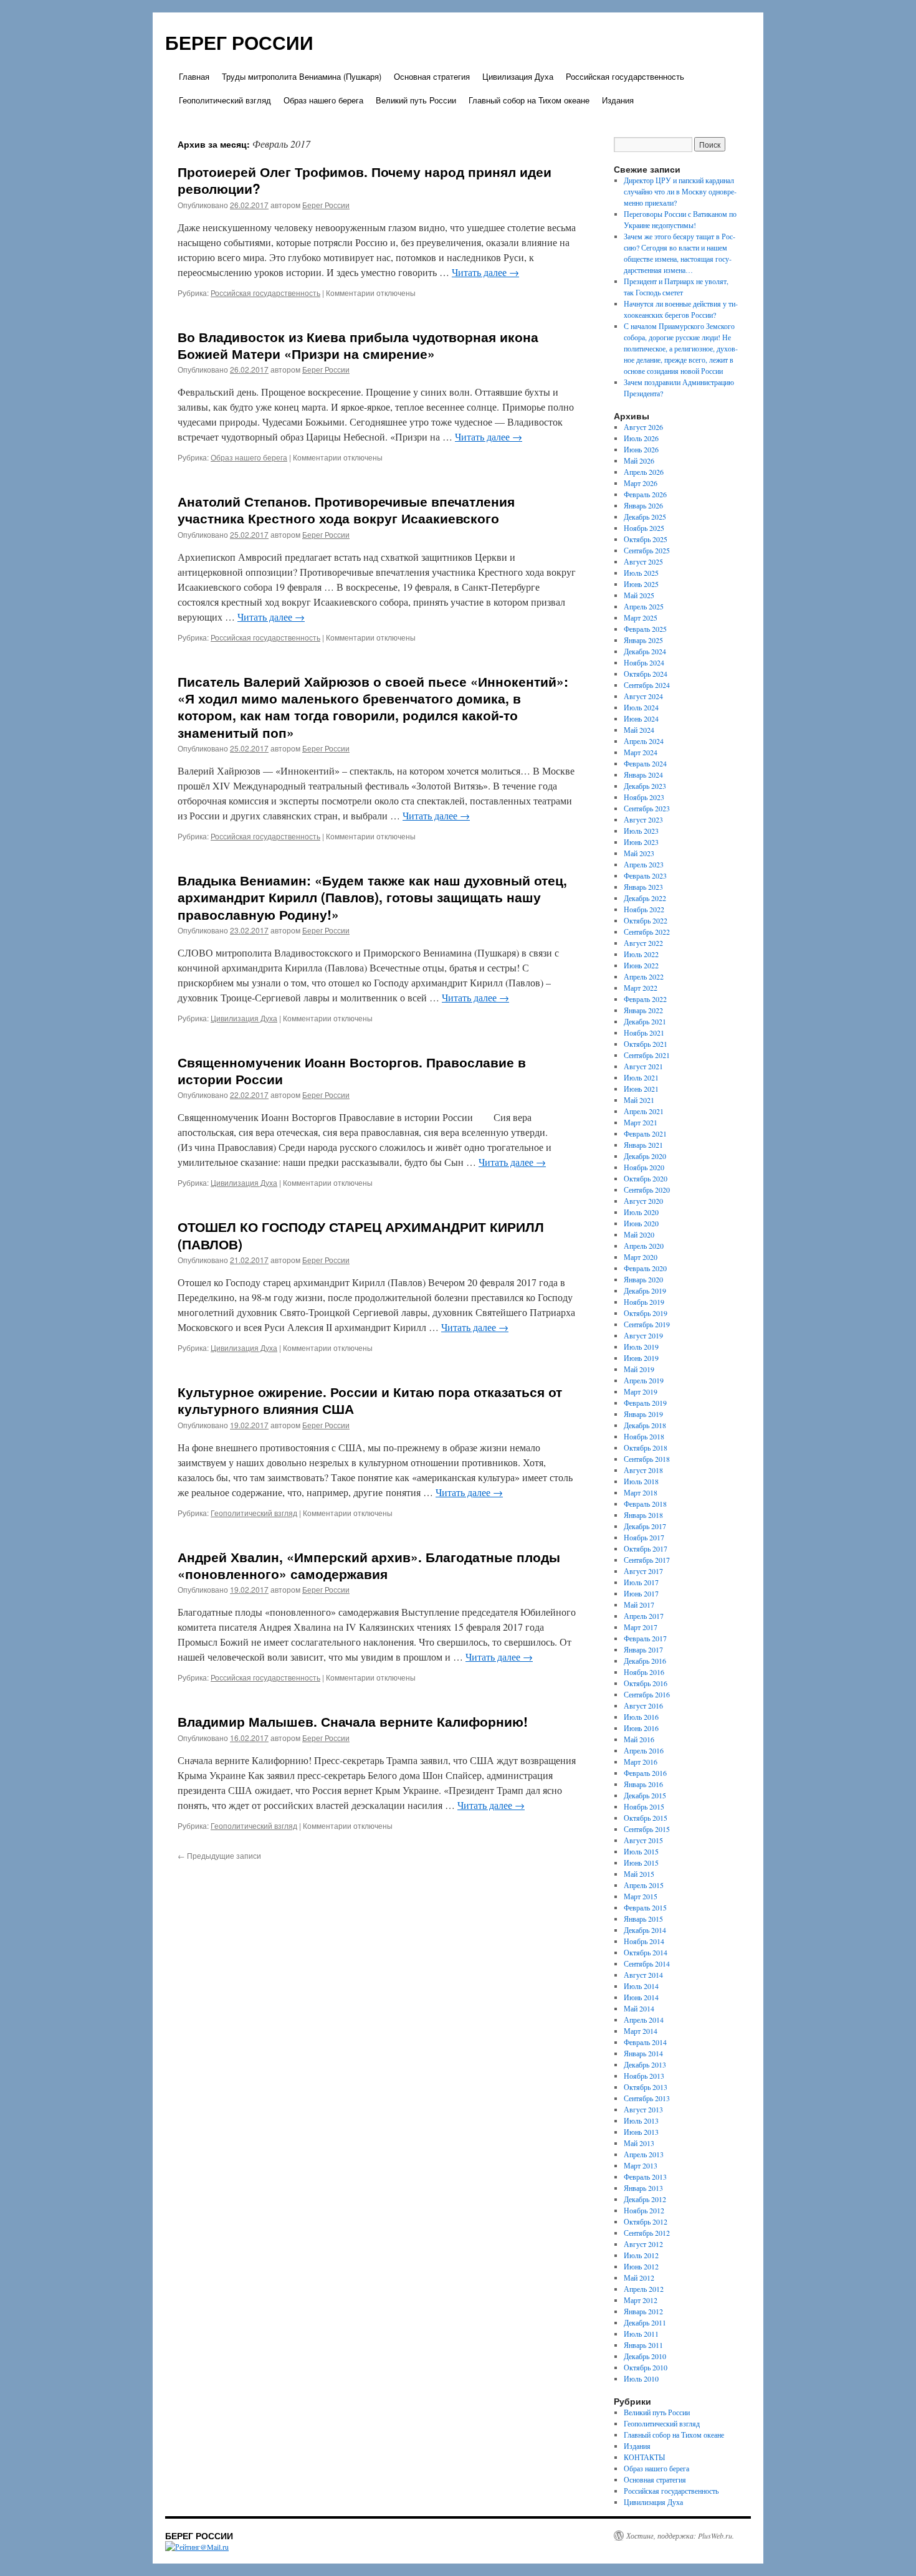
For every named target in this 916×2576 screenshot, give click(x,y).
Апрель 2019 (644, 1380)
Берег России (326, 205)
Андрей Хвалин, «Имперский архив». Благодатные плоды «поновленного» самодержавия (369, 1565)
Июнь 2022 (641, 965)
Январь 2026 (643, 505)
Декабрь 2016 (645, 1661)
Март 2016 (641, 1762)
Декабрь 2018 (645, 1425)
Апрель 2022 (644, 976)
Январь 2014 (643, 2053)
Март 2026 (641, 483)
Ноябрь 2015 (644, 1806)
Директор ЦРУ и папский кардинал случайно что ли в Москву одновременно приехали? (680, 191)
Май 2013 (639, 2143)
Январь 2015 (643, 1919)
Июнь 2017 (641, 1593)
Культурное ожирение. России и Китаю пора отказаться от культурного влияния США (370, 1400)
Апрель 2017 (644, 1616)
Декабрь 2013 (645, 2064)
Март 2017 (641, 1627)
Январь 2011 (643, 2345)
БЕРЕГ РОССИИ (239, 42)
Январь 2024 (643, 775)
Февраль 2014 (645, 2042)
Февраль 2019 (645, 1403)
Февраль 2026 (645, 494)
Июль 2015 (641, 1851)
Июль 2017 (641, 1582)
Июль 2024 (641, 707)
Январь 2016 (643, 1784)
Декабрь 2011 (645, 2322)
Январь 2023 (643, 887)
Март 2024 (641, 752)
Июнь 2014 (641, 1997)
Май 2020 (639, 1234)
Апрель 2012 (644, 2289)
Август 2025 (643, 561)
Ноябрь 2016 (644, 1672)
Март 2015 (641, 1896)
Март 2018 (641, 1492)
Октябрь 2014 (646, 1952)
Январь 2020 (643, 1279)
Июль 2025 (641, 573)
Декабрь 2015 (645, 1795)
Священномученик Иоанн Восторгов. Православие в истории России (352, 1070)
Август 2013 (643, 2109)
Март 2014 (641, 2031)
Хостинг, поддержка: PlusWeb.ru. (680, 2535)
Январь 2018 (643, 1515)
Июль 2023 (641, 831)
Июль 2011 (641, 2334)
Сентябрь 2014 (647, 1963)
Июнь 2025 (641, 584)
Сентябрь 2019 (647, 1324)
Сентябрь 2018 (647, 1459)
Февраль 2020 (645, 1268)
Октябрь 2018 (646, 1448)
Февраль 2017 (645, 1638)
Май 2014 (639, 2008)
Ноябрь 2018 (644, 1436)
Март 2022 (641, 988)
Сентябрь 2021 (647, 1055)
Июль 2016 (641, 1717)
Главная (194, 76)
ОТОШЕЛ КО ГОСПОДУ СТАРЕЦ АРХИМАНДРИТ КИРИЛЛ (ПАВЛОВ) (361, 1235)
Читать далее (485, 272)
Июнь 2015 (641, 1863)
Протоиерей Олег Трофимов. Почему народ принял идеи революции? (365, 180)
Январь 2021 (643, 1145)
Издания (618, 100)
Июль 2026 (641, 438)
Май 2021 (639, 1100)
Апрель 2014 (644, 2020)
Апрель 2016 (644, 1750)
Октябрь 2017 (646, 1548)
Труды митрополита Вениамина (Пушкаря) (302, 76)
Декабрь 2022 (645, 898)
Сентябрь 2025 (647, 550)
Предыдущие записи (219, 1855)
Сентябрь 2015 (647, 1829)
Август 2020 (643, 1201)
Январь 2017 (643, 1649)
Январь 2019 (643, 1414)
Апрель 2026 (644, 472)
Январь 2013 (643, 2188)
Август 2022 (643, 943)
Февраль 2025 (645, 629)
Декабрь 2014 (645, 1930)
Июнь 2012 (641, 2266)
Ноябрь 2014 (644, 1941)
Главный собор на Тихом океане (529, 100)
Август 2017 (643, 1571)
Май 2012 (639, 2278)
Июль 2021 (641, 1077)
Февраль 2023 (645, 875)
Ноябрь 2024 (644, 662)
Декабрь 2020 (645, 1156)
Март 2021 (641, 1122)
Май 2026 (639, 460)
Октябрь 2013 (646, 2087)
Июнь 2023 (641, 842)
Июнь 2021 (641, 1089)
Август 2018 (643, 1470)
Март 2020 (641, 1257)
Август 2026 (643, 427)
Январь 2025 (643, 640)
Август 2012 (643, 2244)
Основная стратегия (432, 76)
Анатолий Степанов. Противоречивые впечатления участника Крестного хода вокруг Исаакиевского (346, 509)
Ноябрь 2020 (644, 1167)
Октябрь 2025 (646, 539)
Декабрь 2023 (645, 786)
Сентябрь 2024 (647, 685)
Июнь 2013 (641, 2132)
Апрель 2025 (644, 606)
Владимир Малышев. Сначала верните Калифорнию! (353, 1721)
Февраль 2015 (645, 1907)
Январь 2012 (643, 2311)
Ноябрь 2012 (644, 2210)
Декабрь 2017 (645, 1526)
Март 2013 (641, 2165)
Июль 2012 (641, 2255)
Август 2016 (643, 1705)
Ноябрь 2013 (644, 2076)
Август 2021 (643, 1066)
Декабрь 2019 (645, 1290)
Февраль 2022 (645, 999)
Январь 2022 (643, 1010)
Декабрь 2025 (645, 517)
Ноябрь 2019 (644, 1302)
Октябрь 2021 (646, 1044)
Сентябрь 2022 (647, 932)
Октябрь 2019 (646, 1313)
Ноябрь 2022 (644, 909)
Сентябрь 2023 (647, 808)
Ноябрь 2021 (644, 1033)
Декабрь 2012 (645, 2199)
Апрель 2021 (644, 1111)
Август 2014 (643, 1975)
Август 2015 (643, 1840)
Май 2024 (639, 730)
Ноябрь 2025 (644, 528)
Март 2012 (641, 2300)
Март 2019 (641, 1391)
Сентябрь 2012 (647, 2233)
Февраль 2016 (645, 1773)
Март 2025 (641, 618)
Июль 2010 (641, 2378)
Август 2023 (643, 819)
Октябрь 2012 (646, 2221)
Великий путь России (416, 100)
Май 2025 (639, 595)
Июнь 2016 (641, 1728)
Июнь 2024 (641, 718)
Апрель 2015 (644, 1885)
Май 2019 (639, 1369)
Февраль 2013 (645, 2177)
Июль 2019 (641, 1347)
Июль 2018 (641, 1481)
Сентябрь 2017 (647, 1560)
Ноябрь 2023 (644, 797)
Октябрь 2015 (646, 1818)
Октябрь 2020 (646, 1178)
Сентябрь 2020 (647, 1190)
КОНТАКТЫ (644, 2457)
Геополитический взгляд (225, 100)
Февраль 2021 (645, 1133)
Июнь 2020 (641, 1223)
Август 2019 (643, 1335)
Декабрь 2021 (645, 1021)
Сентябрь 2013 (647, 2098)
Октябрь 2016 (646, 1683)
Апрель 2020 (644, 1246)
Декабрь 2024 (645, 651)
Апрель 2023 (644, 864)
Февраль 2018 (645, 1504)
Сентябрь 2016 (647, 1694)
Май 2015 (639, 1874)
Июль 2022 (641, 954)
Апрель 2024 (644, 741)
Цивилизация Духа (518, 76)
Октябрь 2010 (646, 2367)
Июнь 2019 (641, 1358)
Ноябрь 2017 (644, 1537)
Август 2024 (643, 696)
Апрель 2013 (644, 2154)
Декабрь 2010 (645, 2356)
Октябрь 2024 (646, 674)
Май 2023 (639, 853)
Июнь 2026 (641, 449)
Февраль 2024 (645, 763)
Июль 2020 (641, 1212)
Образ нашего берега (323, 100)
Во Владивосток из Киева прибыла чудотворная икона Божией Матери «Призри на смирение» (358, 345)
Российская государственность (625, 76)
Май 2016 (639, 1739)
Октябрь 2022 (646, 920)
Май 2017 (639, 1605)
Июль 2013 (641, 2120)
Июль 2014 (641, 1986)
